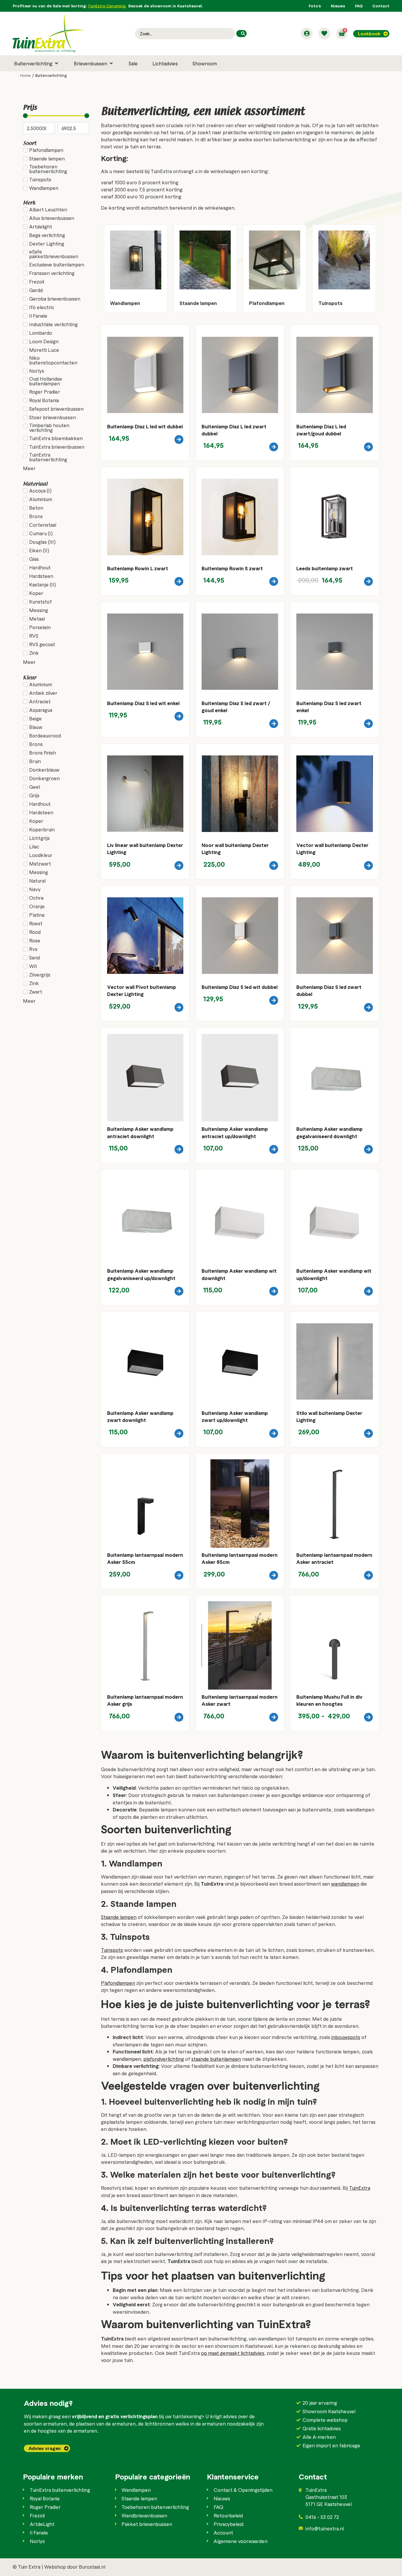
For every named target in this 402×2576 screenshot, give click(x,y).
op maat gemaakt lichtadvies (233, 2353)
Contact (381, 6)
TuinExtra (360, 2188)
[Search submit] (241, 34)
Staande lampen (119, 1917)
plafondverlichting (164, 2059)
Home (25, 75)
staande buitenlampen (216, 2059)
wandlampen (345, 1884)
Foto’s (315, 6)
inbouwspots (346, 2037)
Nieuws (338, 6)
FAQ (359, 6)
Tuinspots (112, 1950)
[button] (37, 63)
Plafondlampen (118, 1983)
